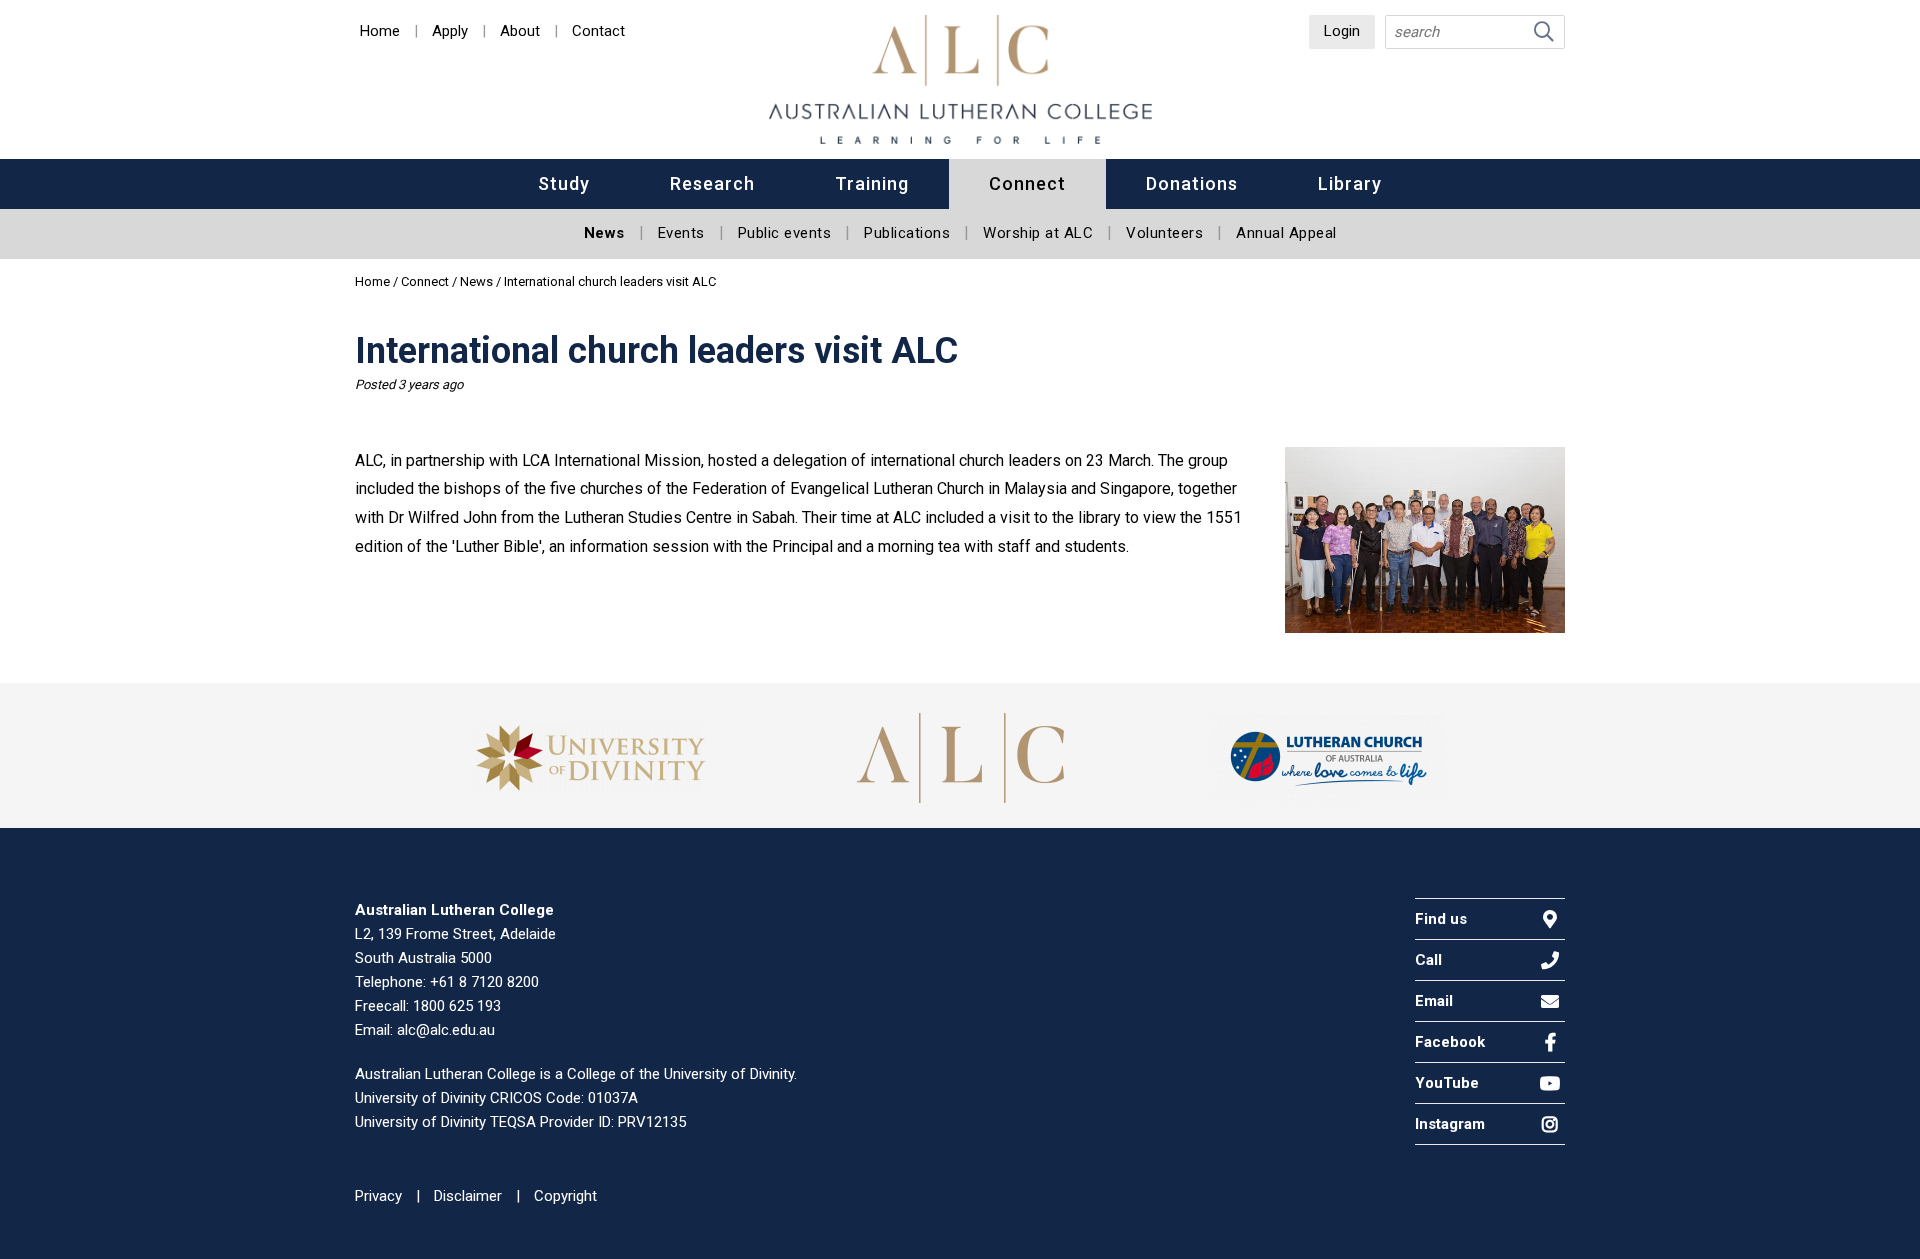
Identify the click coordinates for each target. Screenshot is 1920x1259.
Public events (785, 233)
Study (564, 183)
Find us (1441, 919)
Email (1434, 1001)
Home (380, 32)
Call (1428, 960)
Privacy (378, 1196)
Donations (1192, 183)
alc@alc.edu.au (446, 1030)
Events (681, 233)
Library (1350, 183)
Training (872, 183)
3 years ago (430, 384)
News (604, 233)
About (520, 32)
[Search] (1544, 32)
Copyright (565, 1196)
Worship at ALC (1038, 233)
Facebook (1450, 1042)
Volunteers (1164, 233)
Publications (907, 233)
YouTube (1447, 1083)
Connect (1027, 183)
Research (712, 183)
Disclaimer (468, 1196)
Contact (598, 32)
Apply (450, 32)
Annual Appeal (1286, 233)
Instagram (1450, 1124)
